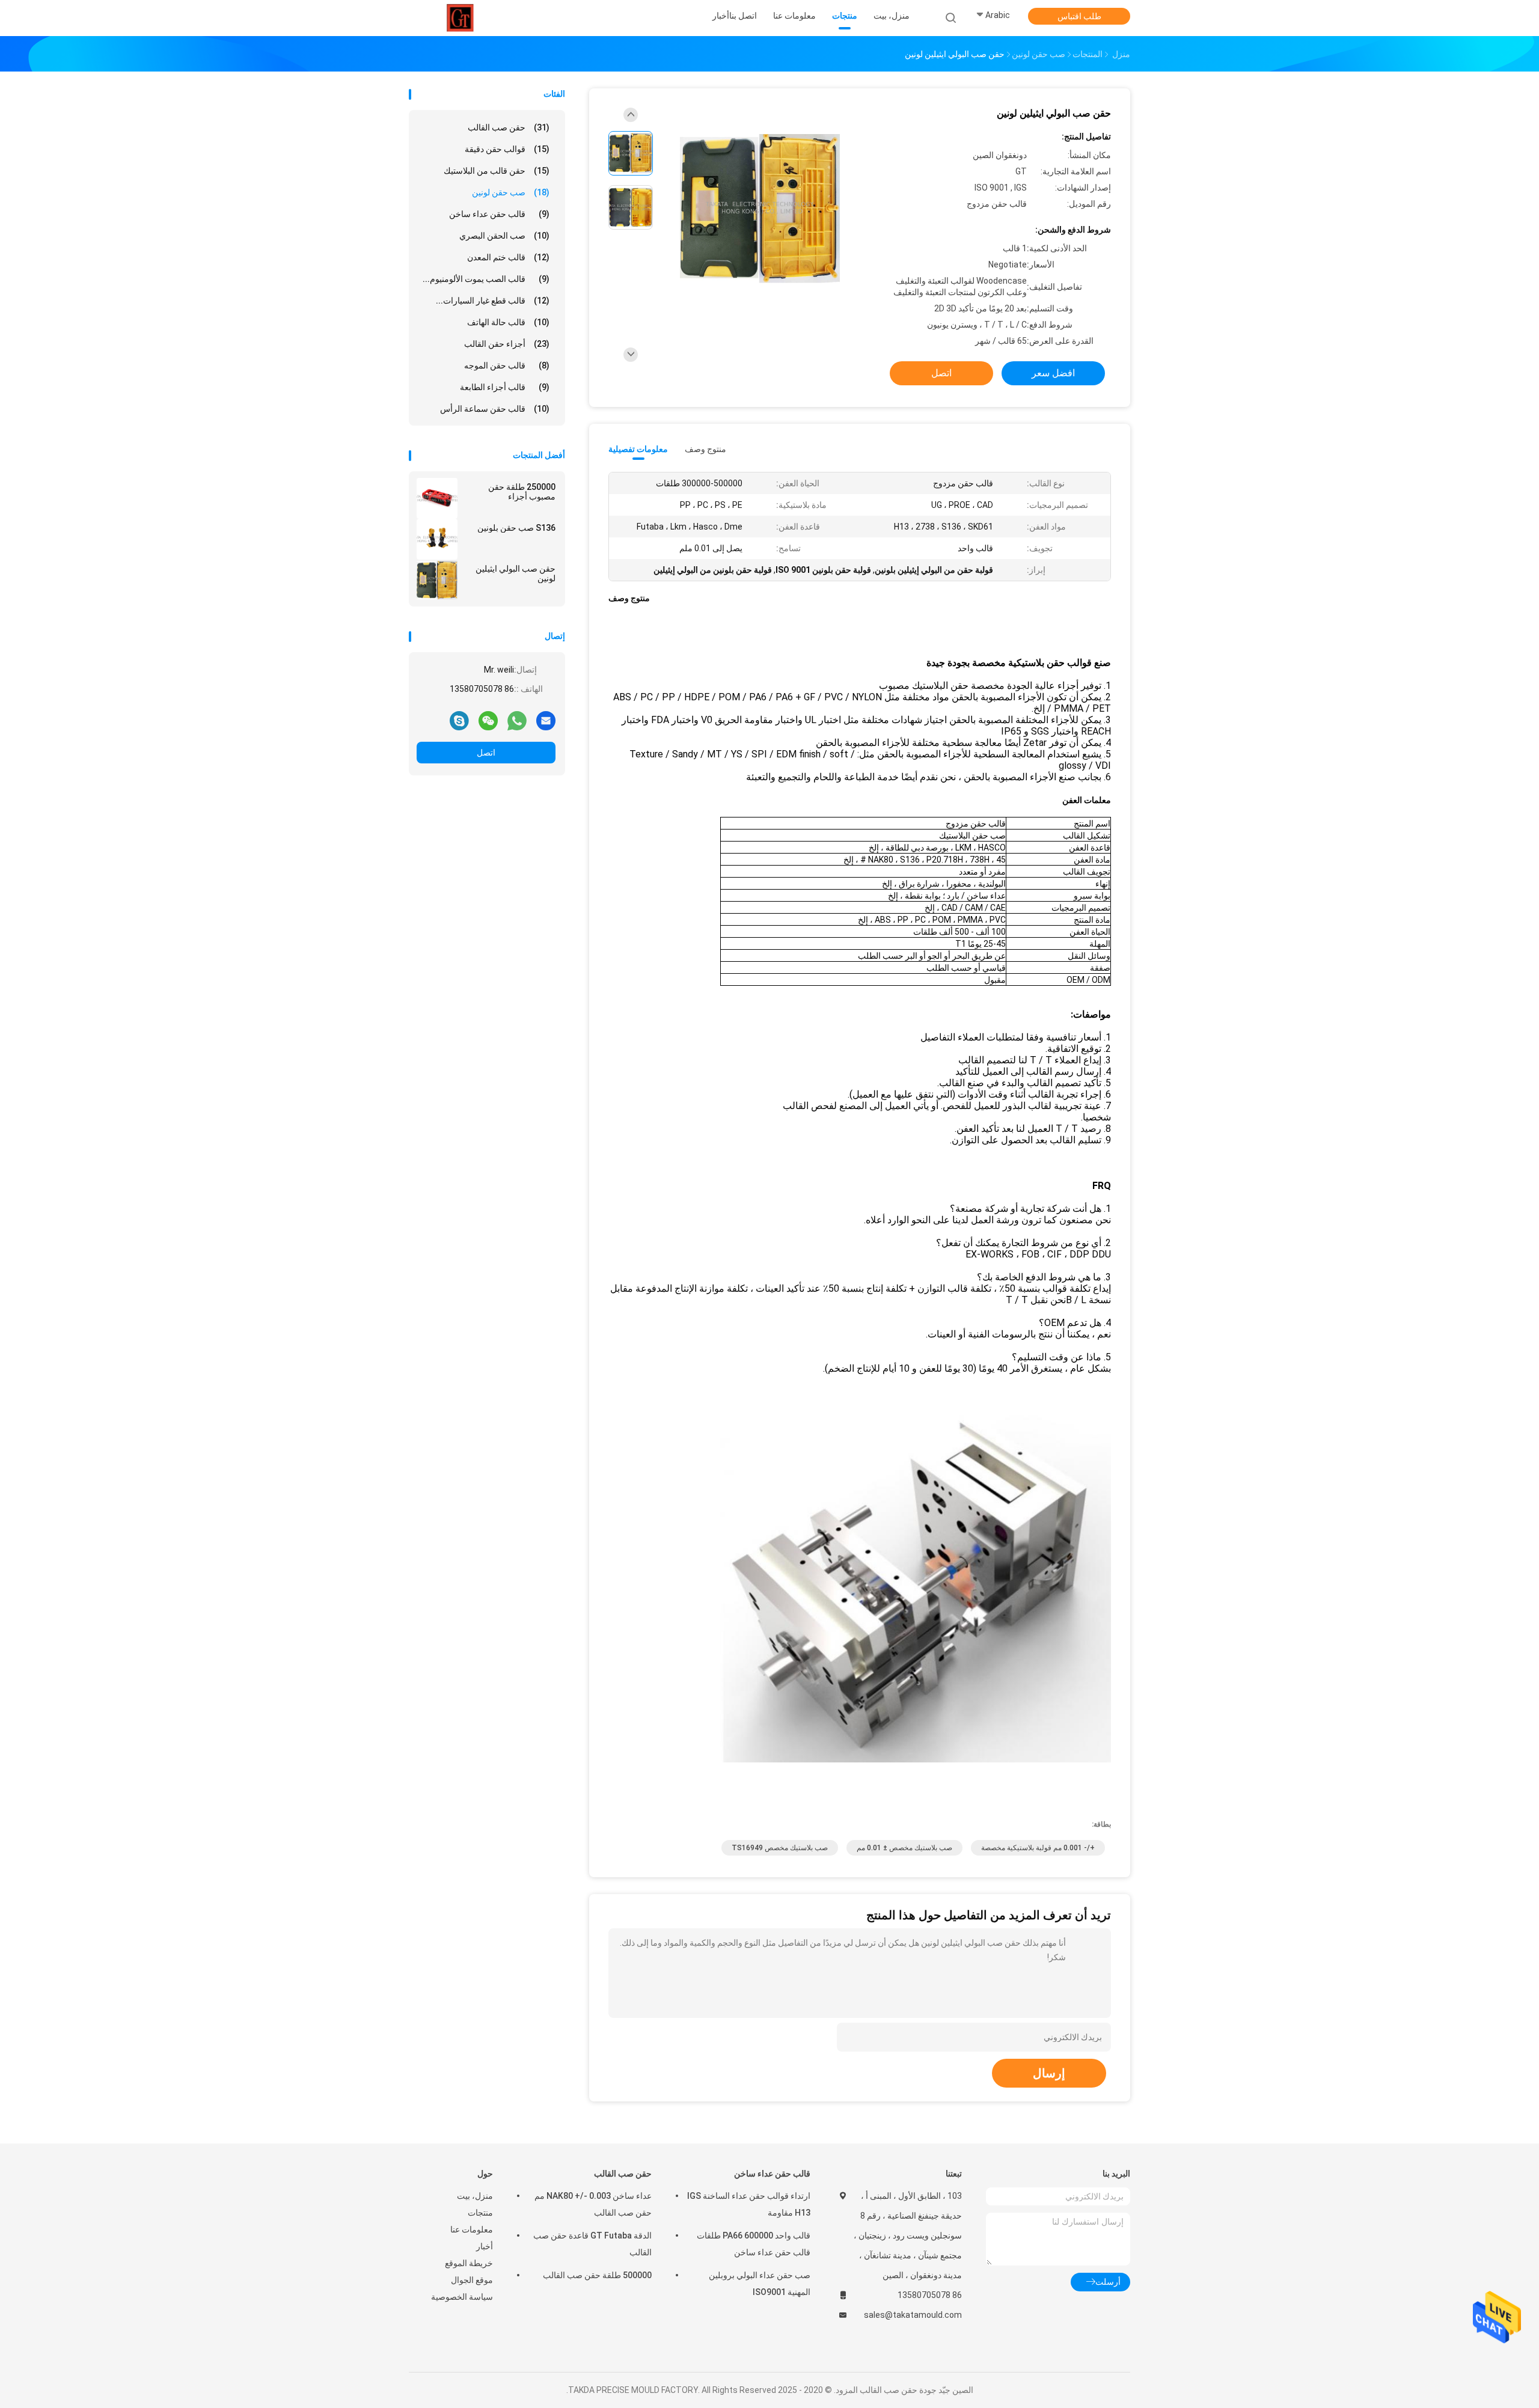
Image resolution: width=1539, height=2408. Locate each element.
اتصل (486, 753)
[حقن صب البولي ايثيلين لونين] (437, 580)
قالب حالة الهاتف (508, 322)
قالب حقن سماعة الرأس (495, 409)
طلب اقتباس (1079, 16)
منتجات (480, 2213)
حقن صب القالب (509, 127)
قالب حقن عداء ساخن (499, 214)
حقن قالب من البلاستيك (497, 171)
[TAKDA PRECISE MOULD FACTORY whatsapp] (517, 720)
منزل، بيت (475, 2196)
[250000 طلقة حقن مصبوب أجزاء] (437, 498)
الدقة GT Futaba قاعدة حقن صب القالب (592, 2244)
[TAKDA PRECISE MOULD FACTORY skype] (459, 720)
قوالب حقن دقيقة (507, 149)
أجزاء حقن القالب (507, 344)
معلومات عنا (472, 2229)
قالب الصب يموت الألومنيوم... (486, 279)
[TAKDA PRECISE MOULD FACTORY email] (546, 720)
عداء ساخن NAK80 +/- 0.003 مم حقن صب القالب (593, 2204)
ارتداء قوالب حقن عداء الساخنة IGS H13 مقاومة (749, 2204)
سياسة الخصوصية (462, 2297)
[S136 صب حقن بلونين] (437, 539)
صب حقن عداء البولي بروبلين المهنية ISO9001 (760, 2284)
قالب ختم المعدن (508, 257)
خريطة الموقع (469, 2263)
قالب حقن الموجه (507, 365)
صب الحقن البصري (504, 236)
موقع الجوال (472, 2280)
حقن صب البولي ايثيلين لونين (516, 573)
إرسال (1049, 2073)
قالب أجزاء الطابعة (505, 387)
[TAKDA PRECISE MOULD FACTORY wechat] (488, 720)
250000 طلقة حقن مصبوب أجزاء (522, 492)
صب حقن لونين (511, 192)
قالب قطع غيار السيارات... (493, 301)
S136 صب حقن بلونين (516, 528)
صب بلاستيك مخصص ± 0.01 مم (904, 1848)
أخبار (485, 2246)
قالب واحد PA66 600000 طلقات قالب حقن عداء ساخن (754, 2244)
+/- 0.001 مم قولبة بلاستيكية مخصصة (1038, 1848)
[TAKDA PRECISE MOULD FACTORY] (462, 18)
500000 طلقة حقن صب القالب (597, 2275)
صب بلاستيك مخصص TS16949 (780, 1848)
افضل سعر (1053, 373)
